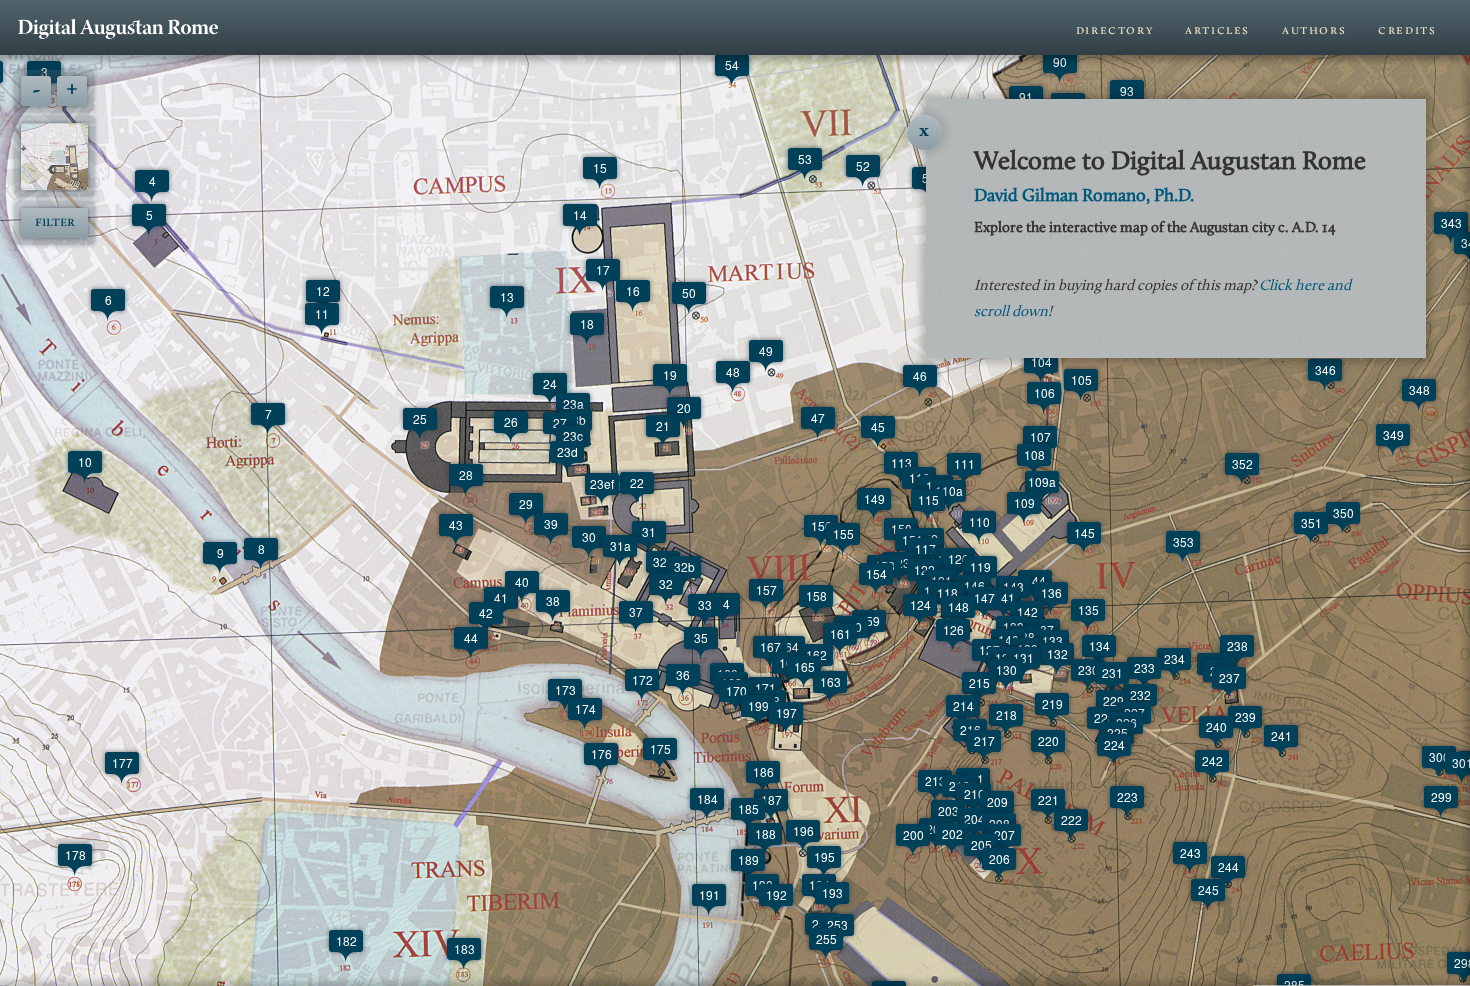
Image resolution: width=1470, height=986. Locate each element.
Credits (1407, 30)
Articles (1217, 30)
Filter (55, 222)
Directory (1114, 30)
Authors (1314, 30)
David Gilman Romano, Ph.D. (1084, 197)
